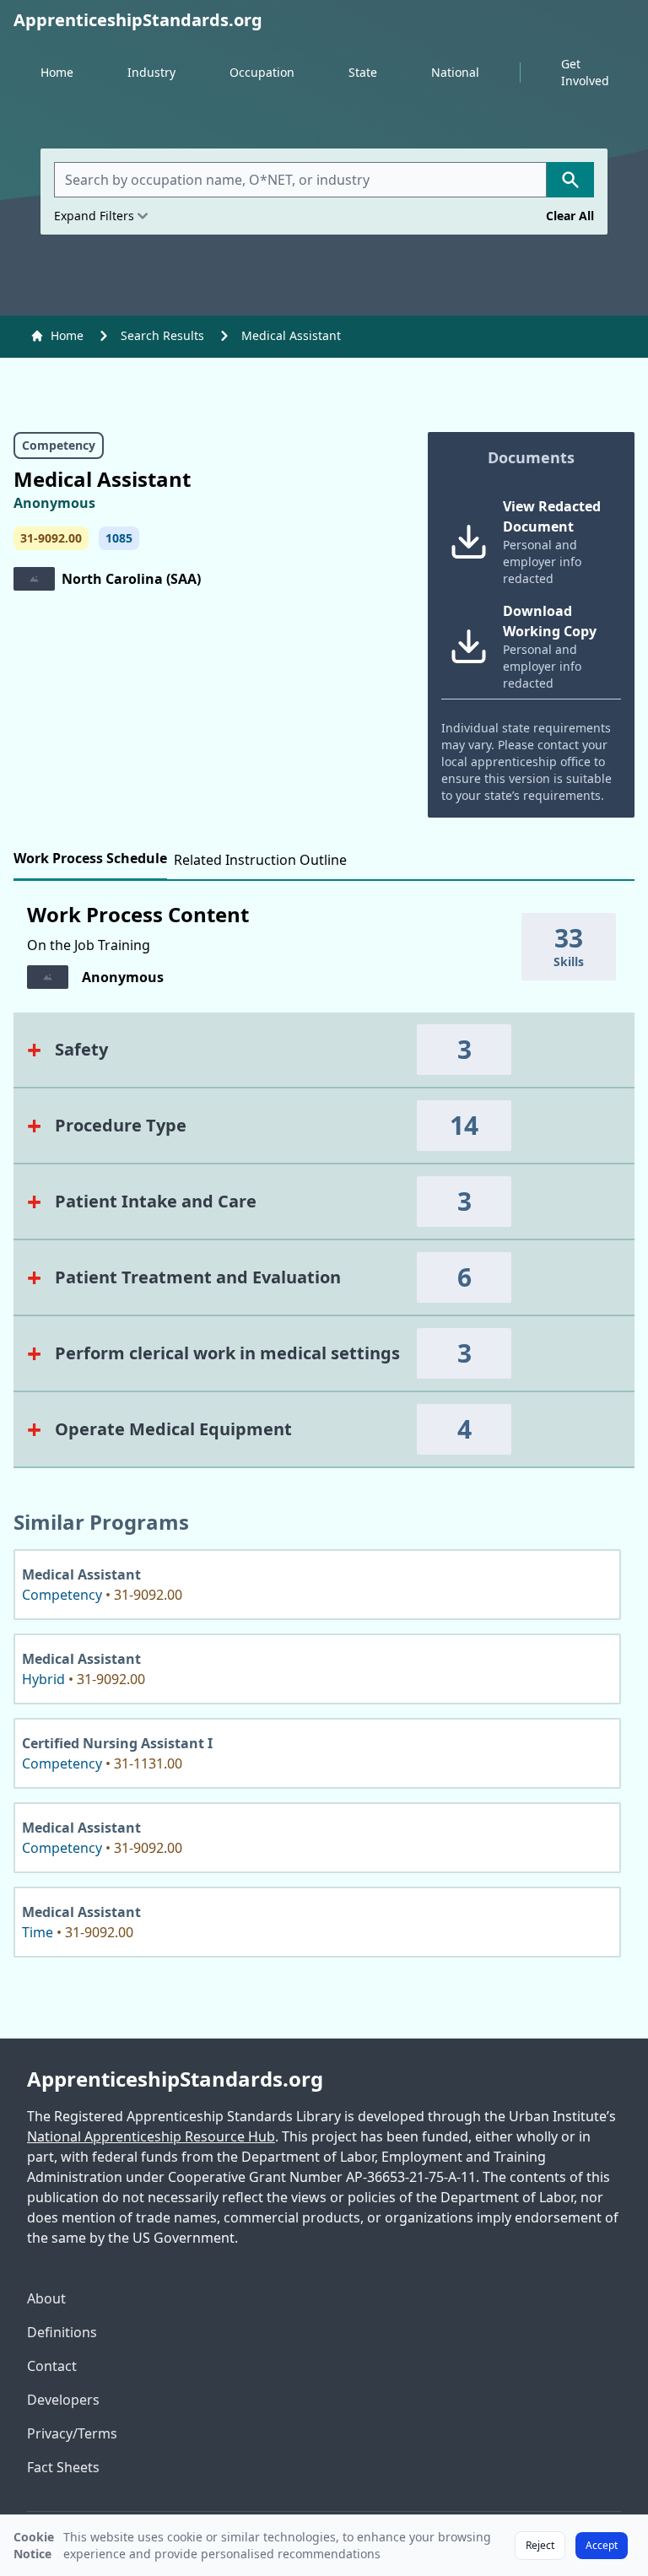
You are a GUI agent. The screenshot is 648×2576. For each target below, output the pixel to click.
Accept (602, 2545)
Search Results (162, 335)
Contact (52, 2366)
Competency (59, 445)
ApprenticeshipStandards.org (175, 2079)
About (46, 2298)
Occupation (262, 72)
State (363, 72)
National (455, 72)
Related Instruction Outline (260, 860)
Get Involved (585, 72)
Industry (151, 72)
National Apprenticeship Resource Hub (151, 2136)
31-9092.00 (51, 538)
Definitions (62, 2332)
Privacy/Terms (72, 2433)
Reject (540, 2545)
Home (57, 72)
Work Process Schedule (90, 858)
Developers (63, 2400)
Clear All (570, 216)
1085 (119, 538)
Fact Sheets (63, 2467)
